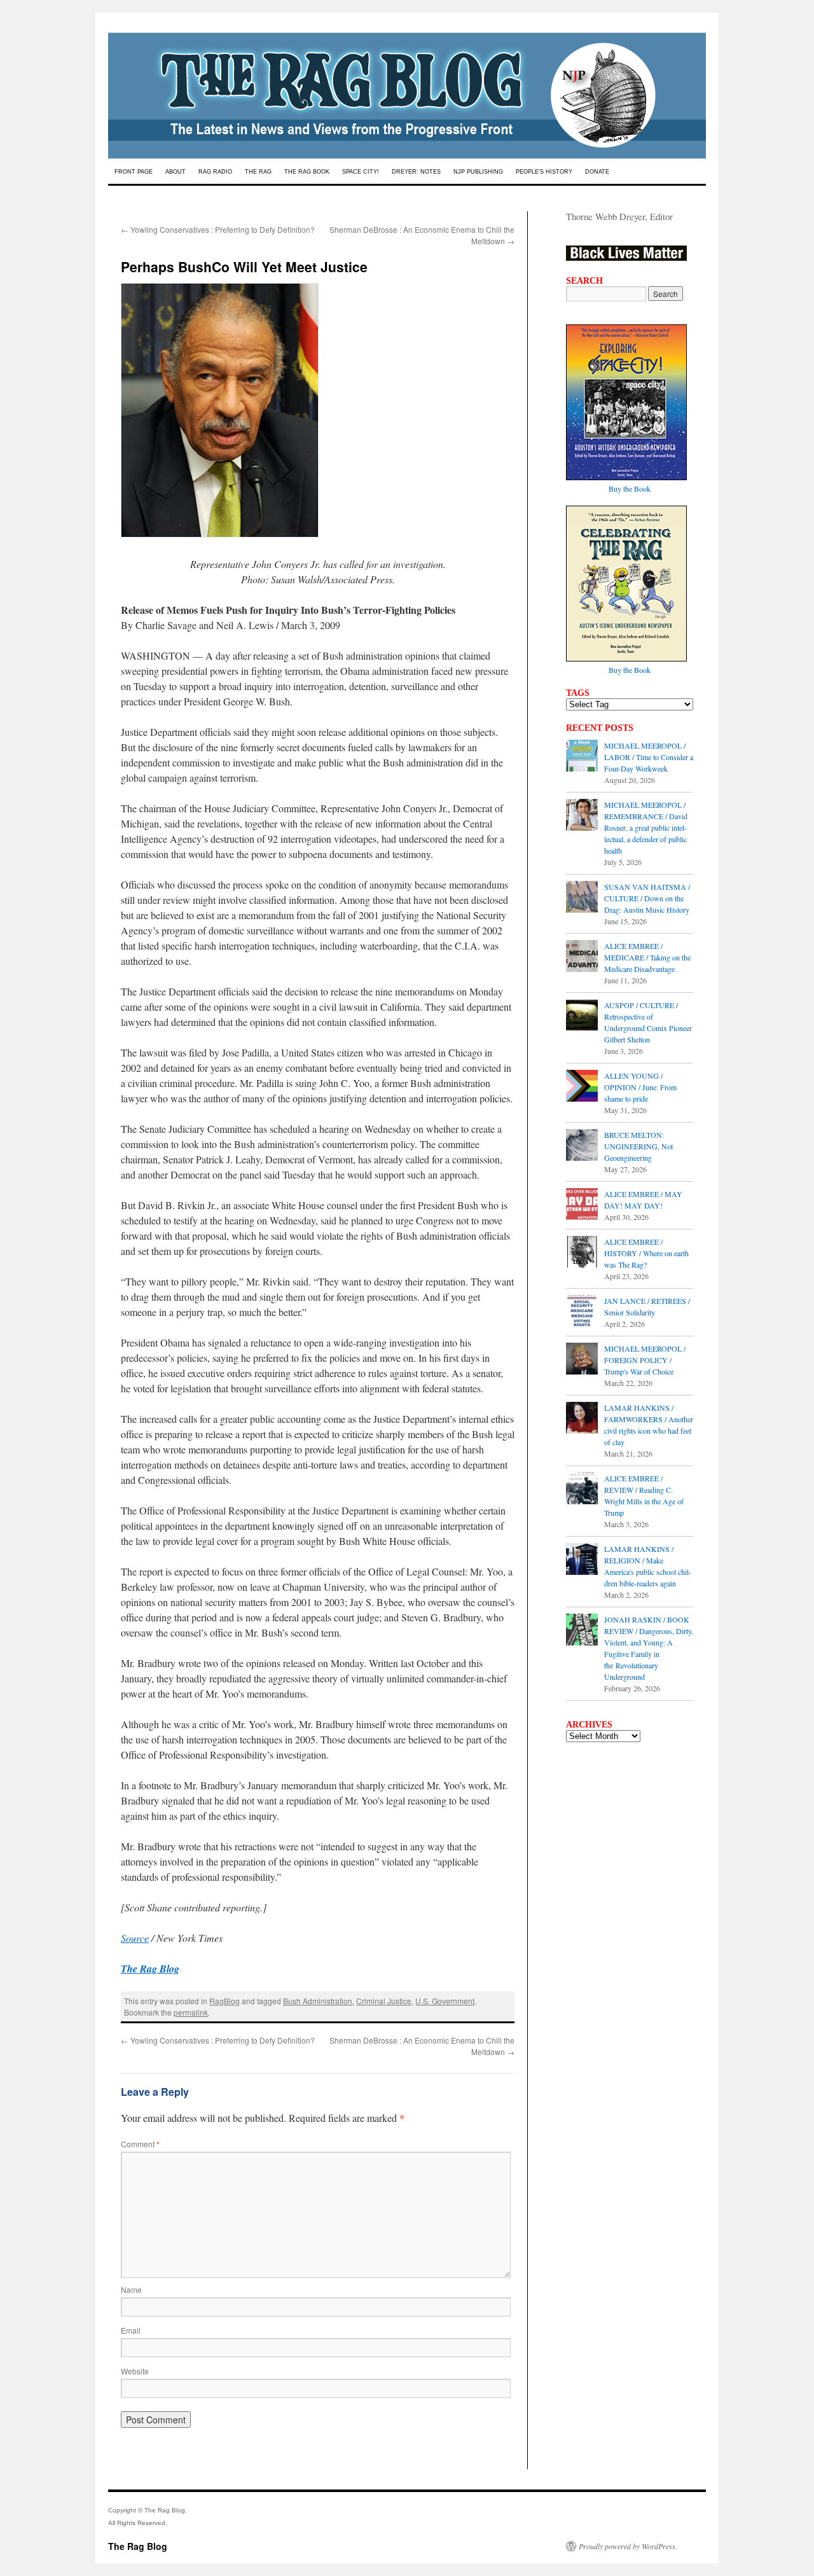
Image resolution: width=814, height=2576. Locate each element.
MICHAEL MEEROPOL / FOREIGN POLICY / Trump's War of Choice (645, 1360)
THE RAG (258, 172)
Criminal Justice (384, 2001)
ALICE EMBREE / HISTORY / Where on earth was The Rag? (646, 1253)
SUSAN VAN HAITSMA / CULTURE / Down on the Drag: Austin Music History (647, 898)
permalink (191, 2012)
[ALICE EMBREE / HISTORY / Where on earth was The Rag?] (582, 1253)
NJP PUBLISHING (478, 172)
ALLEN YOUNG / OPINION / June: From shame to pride (640, 1087)
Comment (140, 2144)
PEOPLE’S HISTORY (544, 172)
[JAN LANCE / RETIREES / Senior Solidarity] (582, 1312)
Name (131, 2289)
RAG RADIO (215, 172)
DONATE (597, 172)
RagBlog (224, 2001)
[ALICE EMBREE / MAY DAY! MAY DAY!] (582, 1205)
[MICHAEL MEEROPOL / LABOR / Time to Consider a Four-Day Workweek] (582, 757)
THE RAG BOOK (307, 172)
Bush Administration (318, 2001)
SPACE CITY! (361, 172)
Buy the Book (630, 488)
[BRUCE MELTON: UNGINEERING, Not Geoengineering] (582, 1146)
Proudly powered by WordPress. (628, 2546)
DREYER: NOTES (416, 172)
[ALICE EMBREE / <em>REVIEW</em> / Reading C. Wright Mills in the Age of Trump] (582, 1490)
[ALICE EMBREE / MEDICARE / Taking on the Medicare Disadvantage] (582, 957)
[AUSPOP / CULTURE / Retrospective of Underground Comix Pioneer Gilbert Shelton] (582, 1016)
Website (135, 2371)
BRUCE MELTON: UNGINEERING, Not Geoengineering (638, 1146)
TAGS (578, 693)
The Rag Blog (138, 2546)
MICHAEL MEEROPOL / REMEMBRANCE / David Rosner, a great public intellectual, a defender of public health (646, 828)
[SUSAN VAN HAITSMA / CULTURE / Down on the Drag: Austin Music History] (582, 898)
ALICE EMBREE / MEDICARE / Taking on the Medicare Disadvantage (647, 957)
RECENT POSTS (600, 728)
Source (135, 1938)
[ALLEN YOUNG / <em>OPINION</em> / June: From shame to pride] (582, 1087)
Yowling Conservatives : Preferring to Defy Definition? (218, 229)
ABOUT (176, 172)
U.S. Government (445, 2001)
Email (131, 2330)
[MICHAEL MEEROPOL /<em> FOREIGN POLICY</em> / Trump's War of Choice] (582, 1360)
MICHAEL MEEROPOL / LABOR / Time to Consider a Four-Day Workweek (649, 757)
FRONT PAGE (134, 172)
